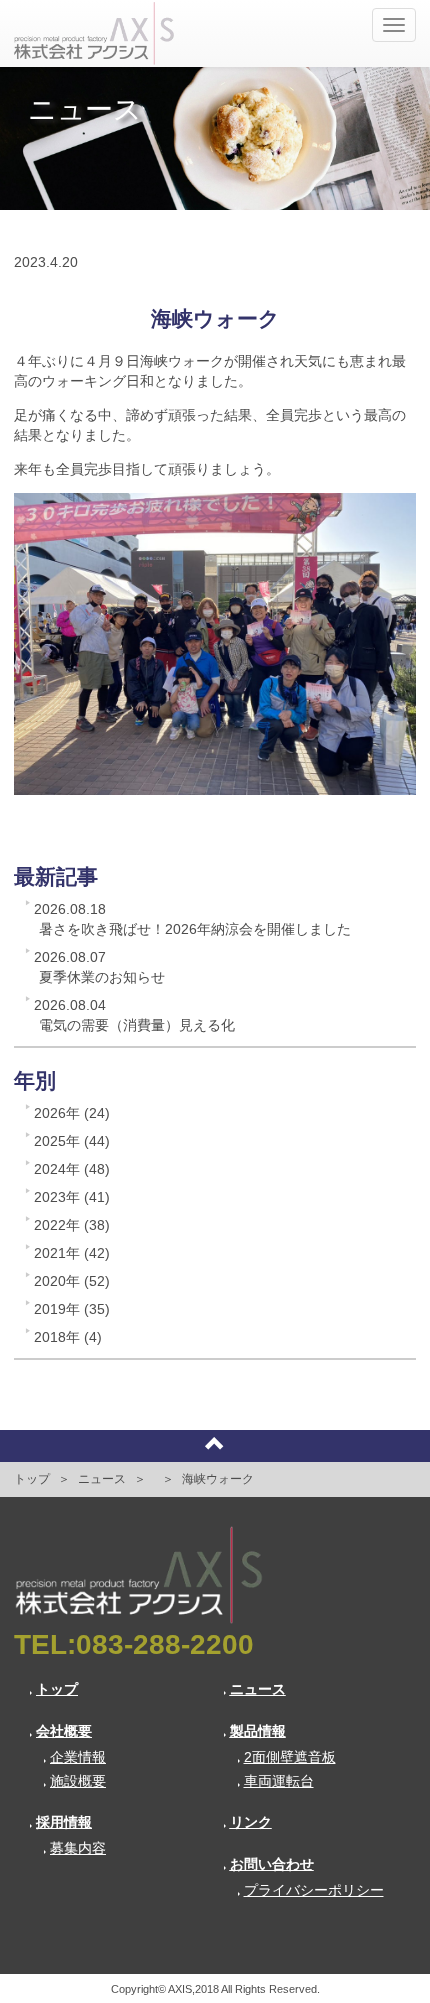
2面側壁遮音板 (290, 1757)
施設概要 (78, 1781)
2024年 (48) (72, 1169)
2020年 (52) (72, 1281)
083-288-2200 (165, 1644)
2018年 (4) (68, 1337)
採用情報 (64, 1822)
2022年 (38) (72, 1225)
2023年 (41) (72, 1197)
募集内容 (78, 1848)
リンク (251, 1822)
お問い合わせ (272, 1864)
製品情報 (258, 1731)
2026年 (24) (72, 1113)
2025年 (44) (72, 1141)
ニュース (102, 1479)
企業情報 (78, 1757)
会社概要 (64, 1731)
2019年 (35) (72, 1309)
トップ (32, 1479)
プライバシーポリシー (314, 1890)
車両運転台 (279, 1781)
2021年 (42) (72, 1253)
